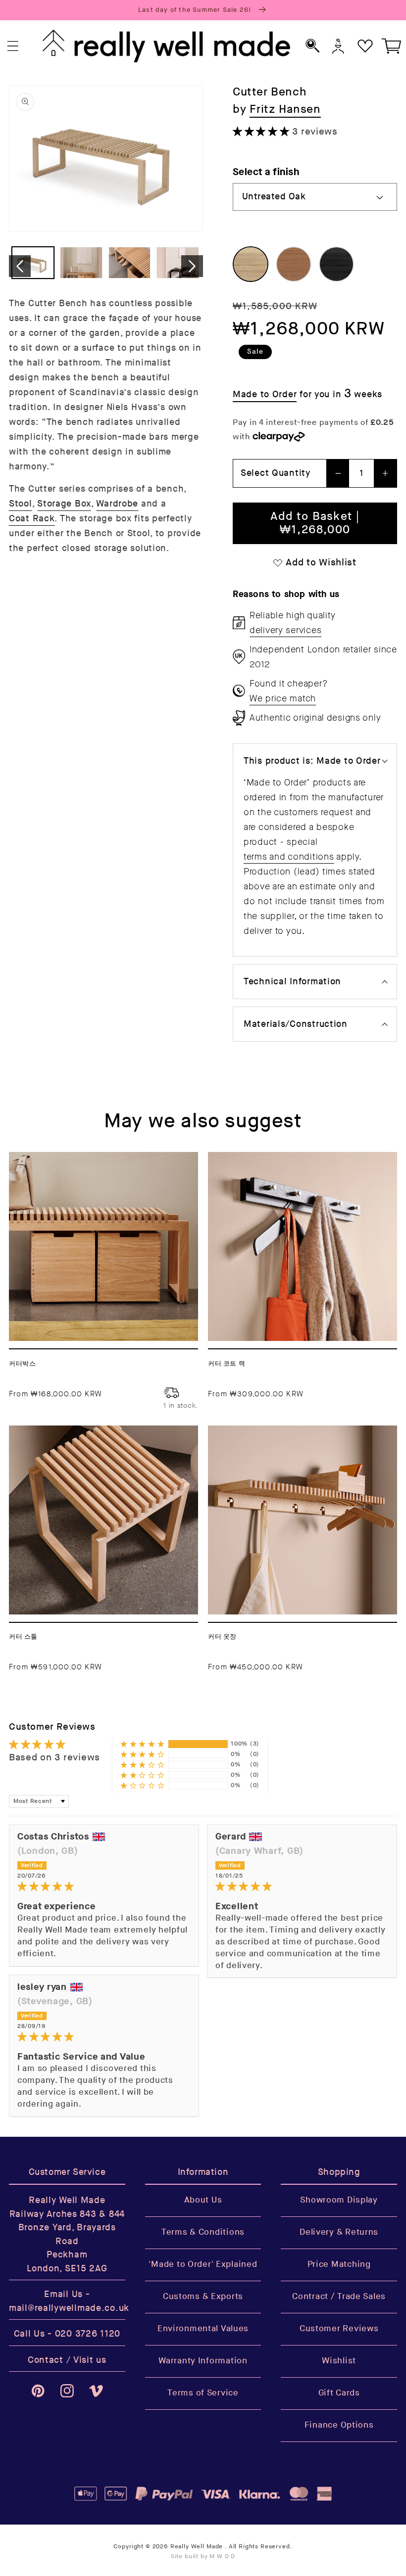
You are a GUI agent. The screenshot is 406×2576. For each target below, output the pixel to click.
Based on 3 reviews (54, 1758)
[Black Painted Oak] (337, 264)
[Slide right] (192, 266)
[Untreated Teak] (294, 264)
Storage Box (64, 504)
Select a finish (266, 172)
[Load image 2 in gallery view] (81, 263)
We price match (283, 698)
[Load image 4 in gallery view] (178, 263)
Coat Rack (32, 519)
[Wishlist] (365, 46)
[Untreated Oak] (251, 264)
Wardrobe (117, 504)
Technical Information (292, 982)
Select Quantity (276, 473)
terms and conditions (289, 857)
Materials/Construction (296, 1024)
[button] (13, 46)
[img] (104, 1887)
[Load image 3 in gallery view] (129, 263)
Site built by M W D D (203, 2556)
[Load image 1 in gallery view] (33, 263)
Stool (21, 504)
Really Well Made (197, 2547)
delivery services (285, 630)
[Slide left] (20, 266)
